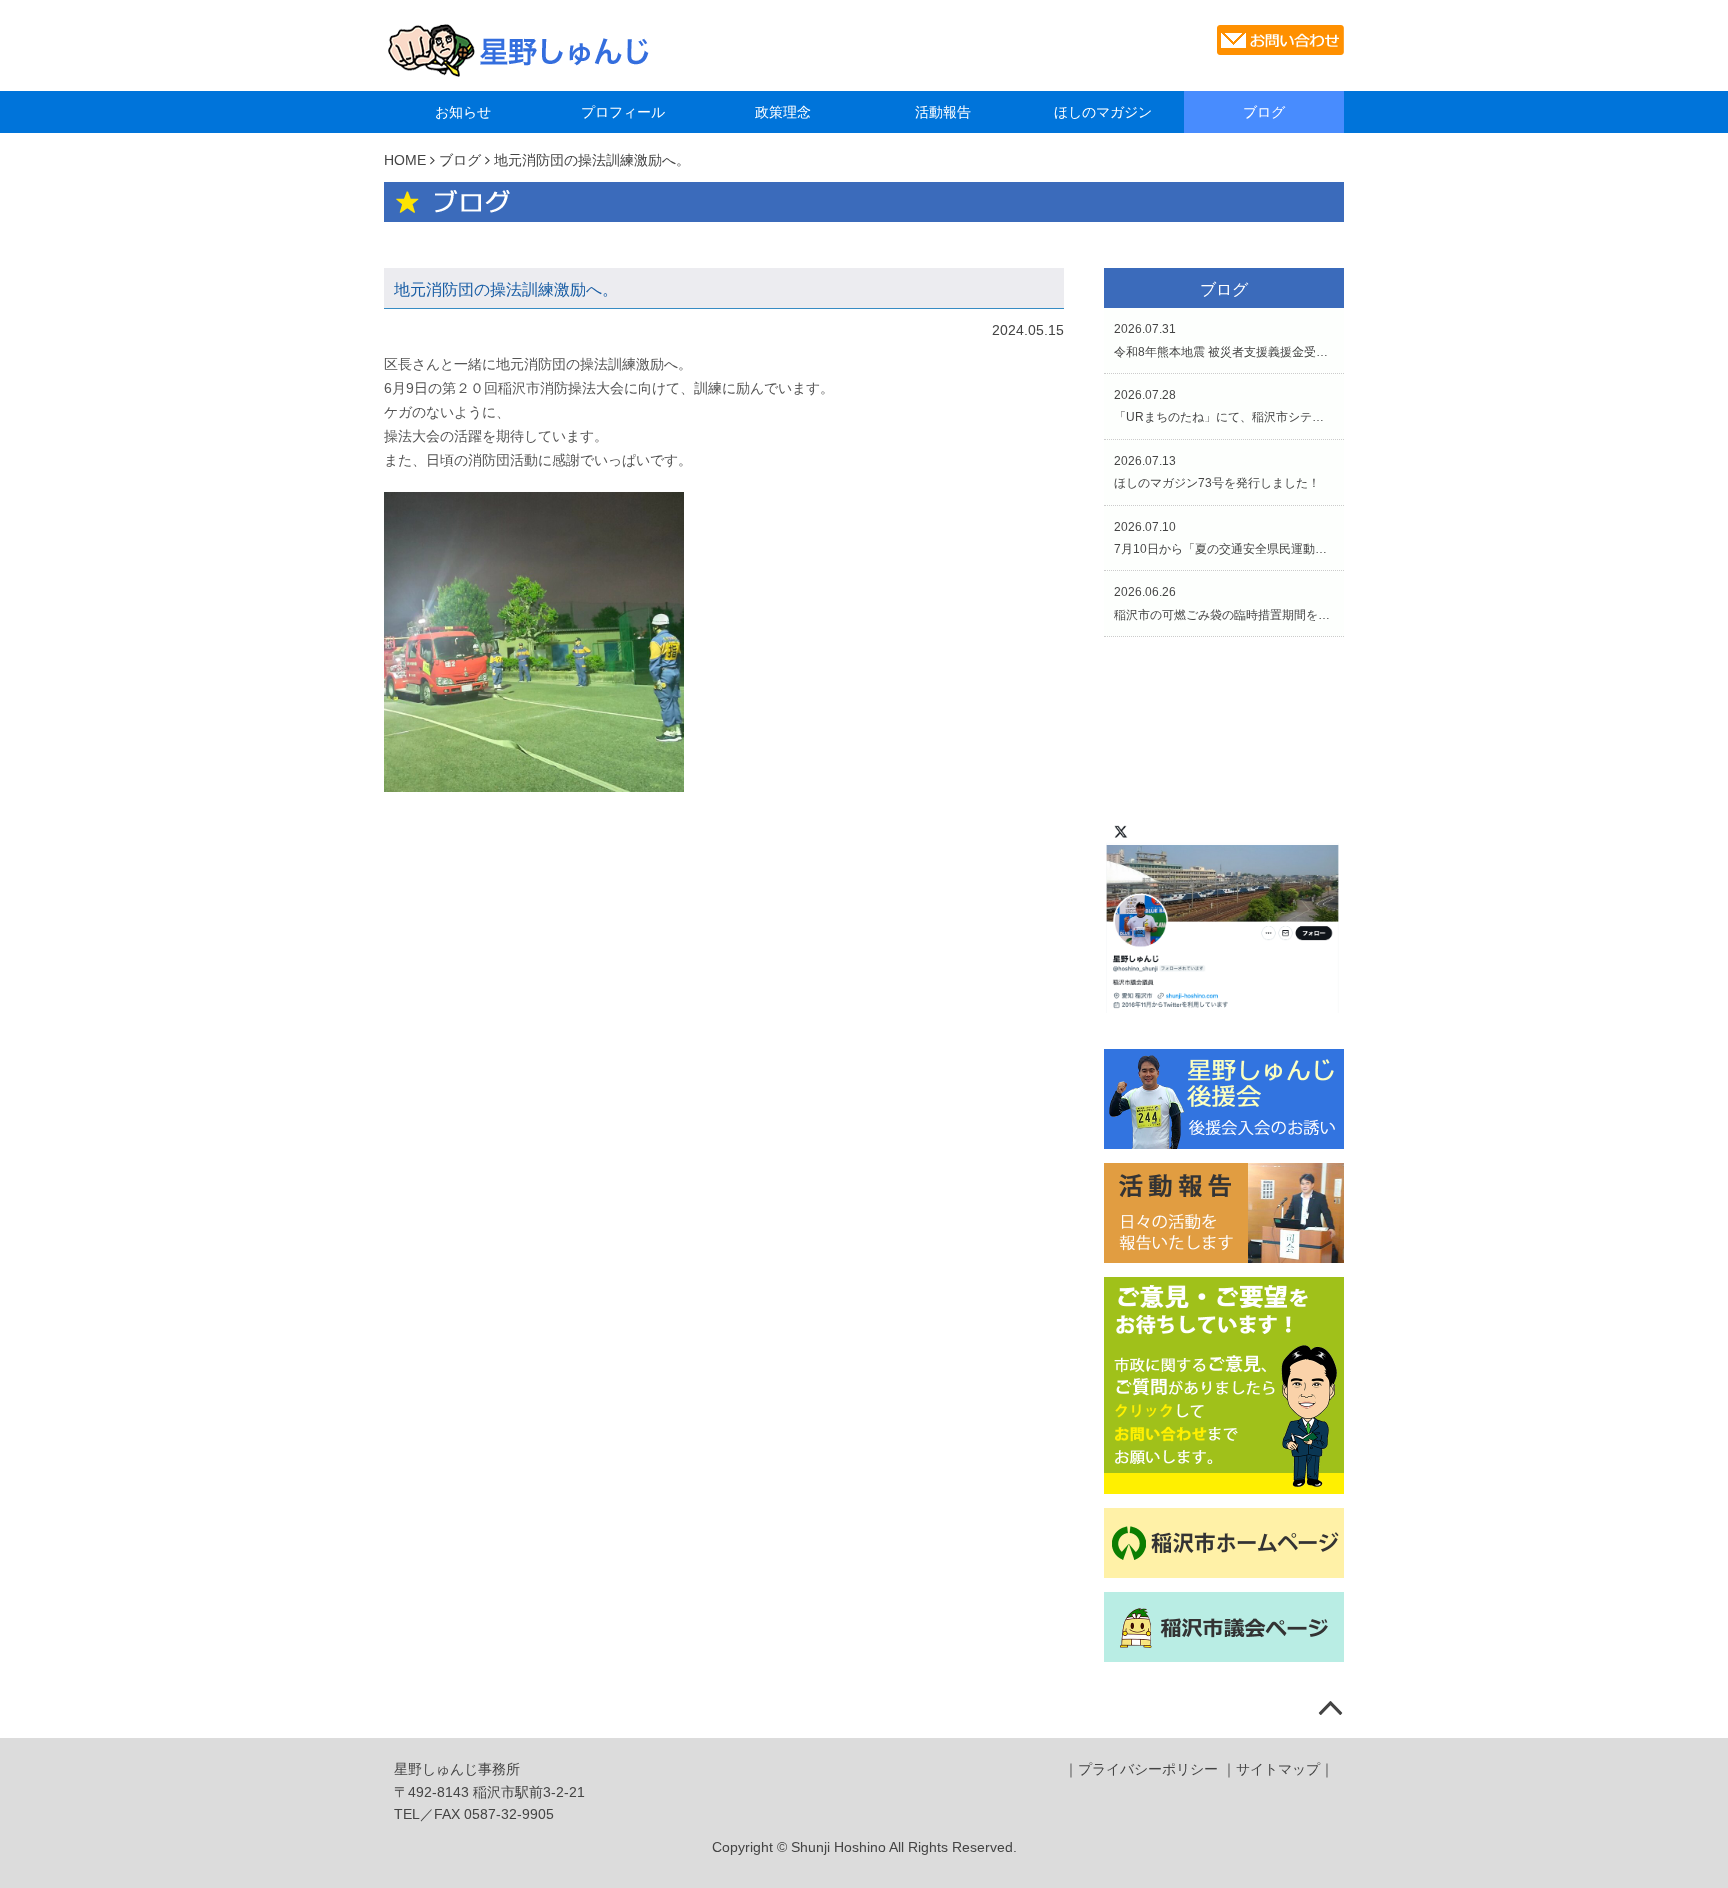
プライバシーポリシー (1148, 1769)
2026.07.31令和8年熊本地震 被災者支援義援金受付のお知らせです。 (1224, 340)
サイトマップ (1278, 1769)
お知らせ (463, 112)
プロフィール (623, 112)
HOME (405, 160)
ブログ (1264, 112)
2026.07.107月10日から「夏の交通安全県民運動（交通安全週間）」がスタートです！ (1224, 538)
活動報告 (943, 112)
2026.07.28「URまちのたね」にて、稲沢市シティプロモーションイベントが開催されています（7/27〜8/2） (1224, 406)
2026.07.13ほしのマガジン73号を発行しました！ (1217, 472)
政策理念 (783, 112)
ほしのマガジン (1103, 112)
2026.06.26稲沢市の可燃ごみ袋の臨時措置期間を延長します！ (1224, 603)
